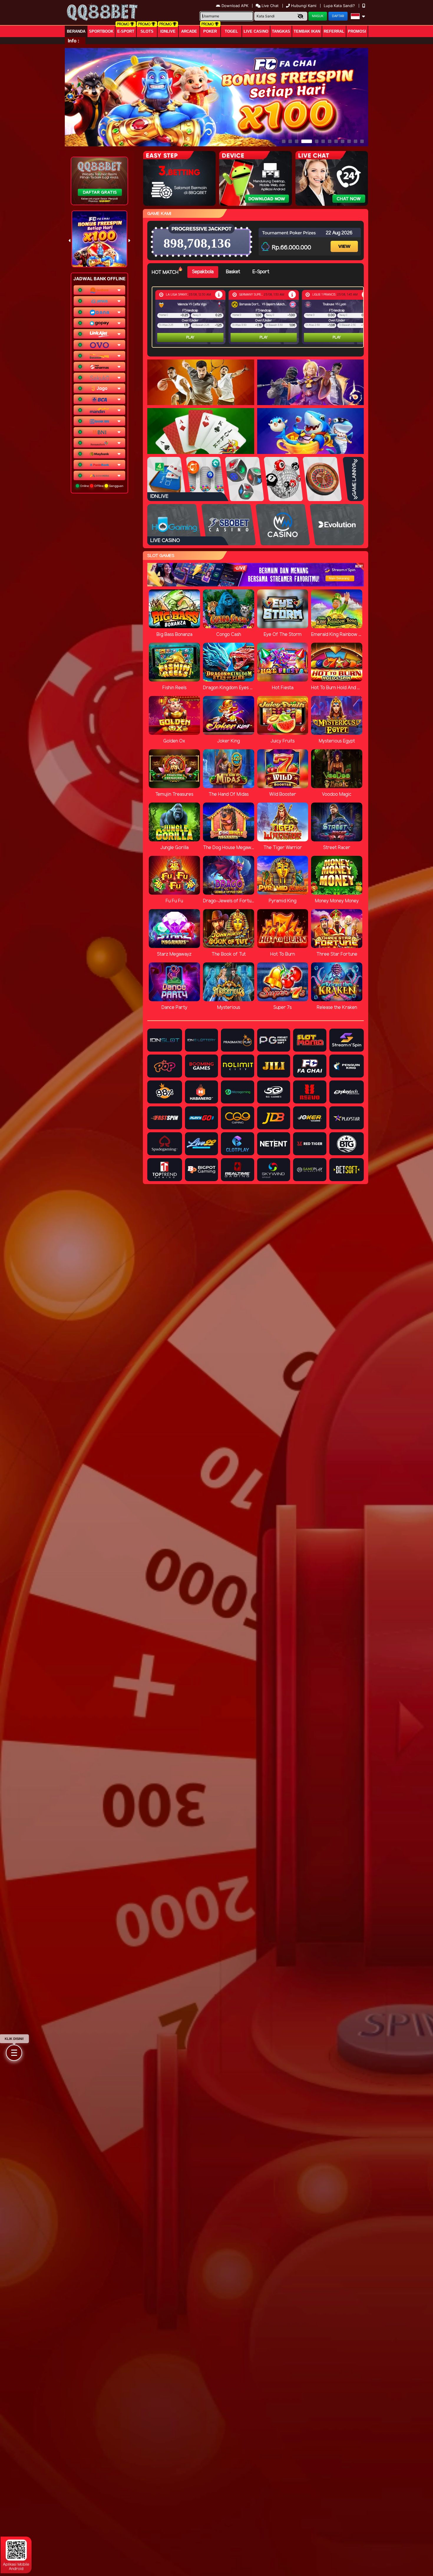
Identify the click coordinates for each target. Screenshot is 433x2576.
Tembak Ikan (307, 31)
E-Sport (126, 31)
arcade (189, 31)
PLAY (190, 338)
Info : (73, 41)
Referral (334, 31)
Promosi (357, 31)
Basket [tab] (233, 272)
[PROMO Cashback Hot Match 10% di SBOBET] (219, 295)
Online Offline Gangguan (101, 486)
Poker (210, 31)
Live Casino (256, 31)
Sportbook (101, 31)
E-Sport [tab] (261, 272)
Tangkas (281, 31)
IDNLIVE (168, 31)
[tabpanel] (259, 317)
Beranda (76, 31)
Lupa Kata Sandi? (340, 6)
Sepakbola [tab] (203, 272)
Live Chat (270, 6)
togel (231, 31)
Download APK (235, 6)
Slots (147, 31)
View (345, 241)
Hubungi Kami (304, 6)
